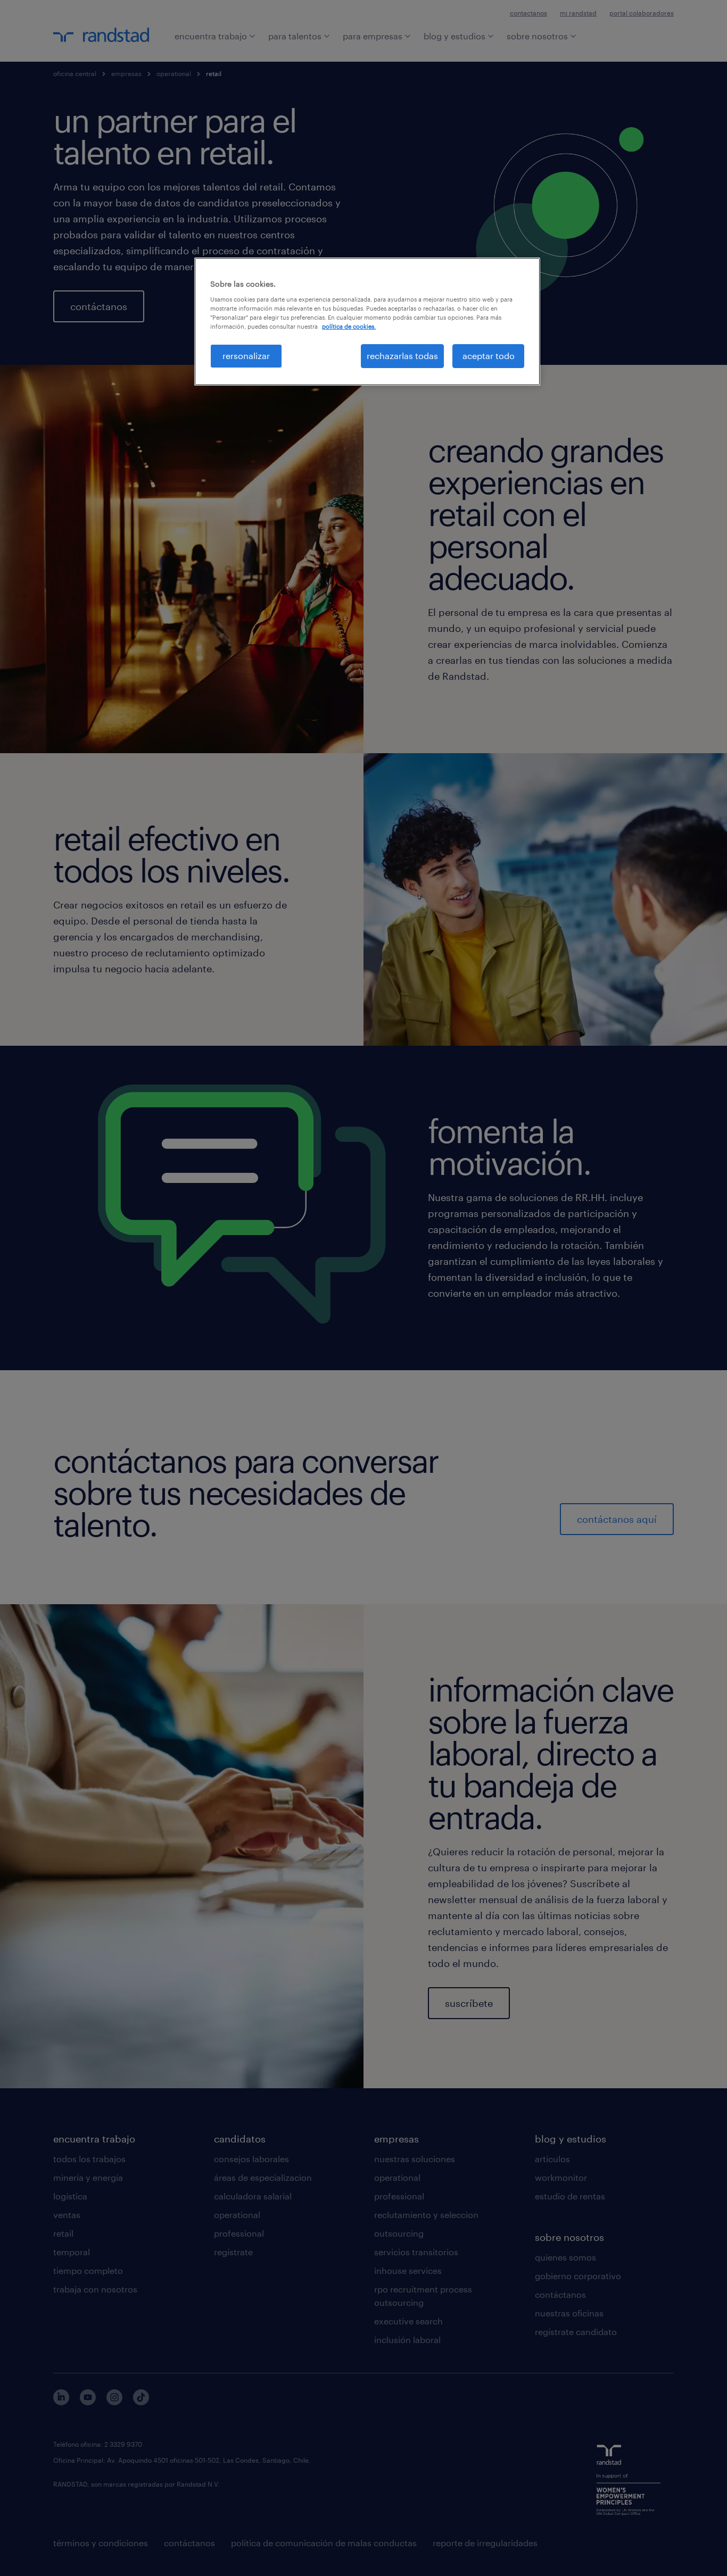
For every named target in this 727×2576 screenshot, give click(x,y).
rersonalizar (246, 356)
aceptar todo (489, 356)
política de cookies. (349, 326)
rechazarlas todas (402, 356)
